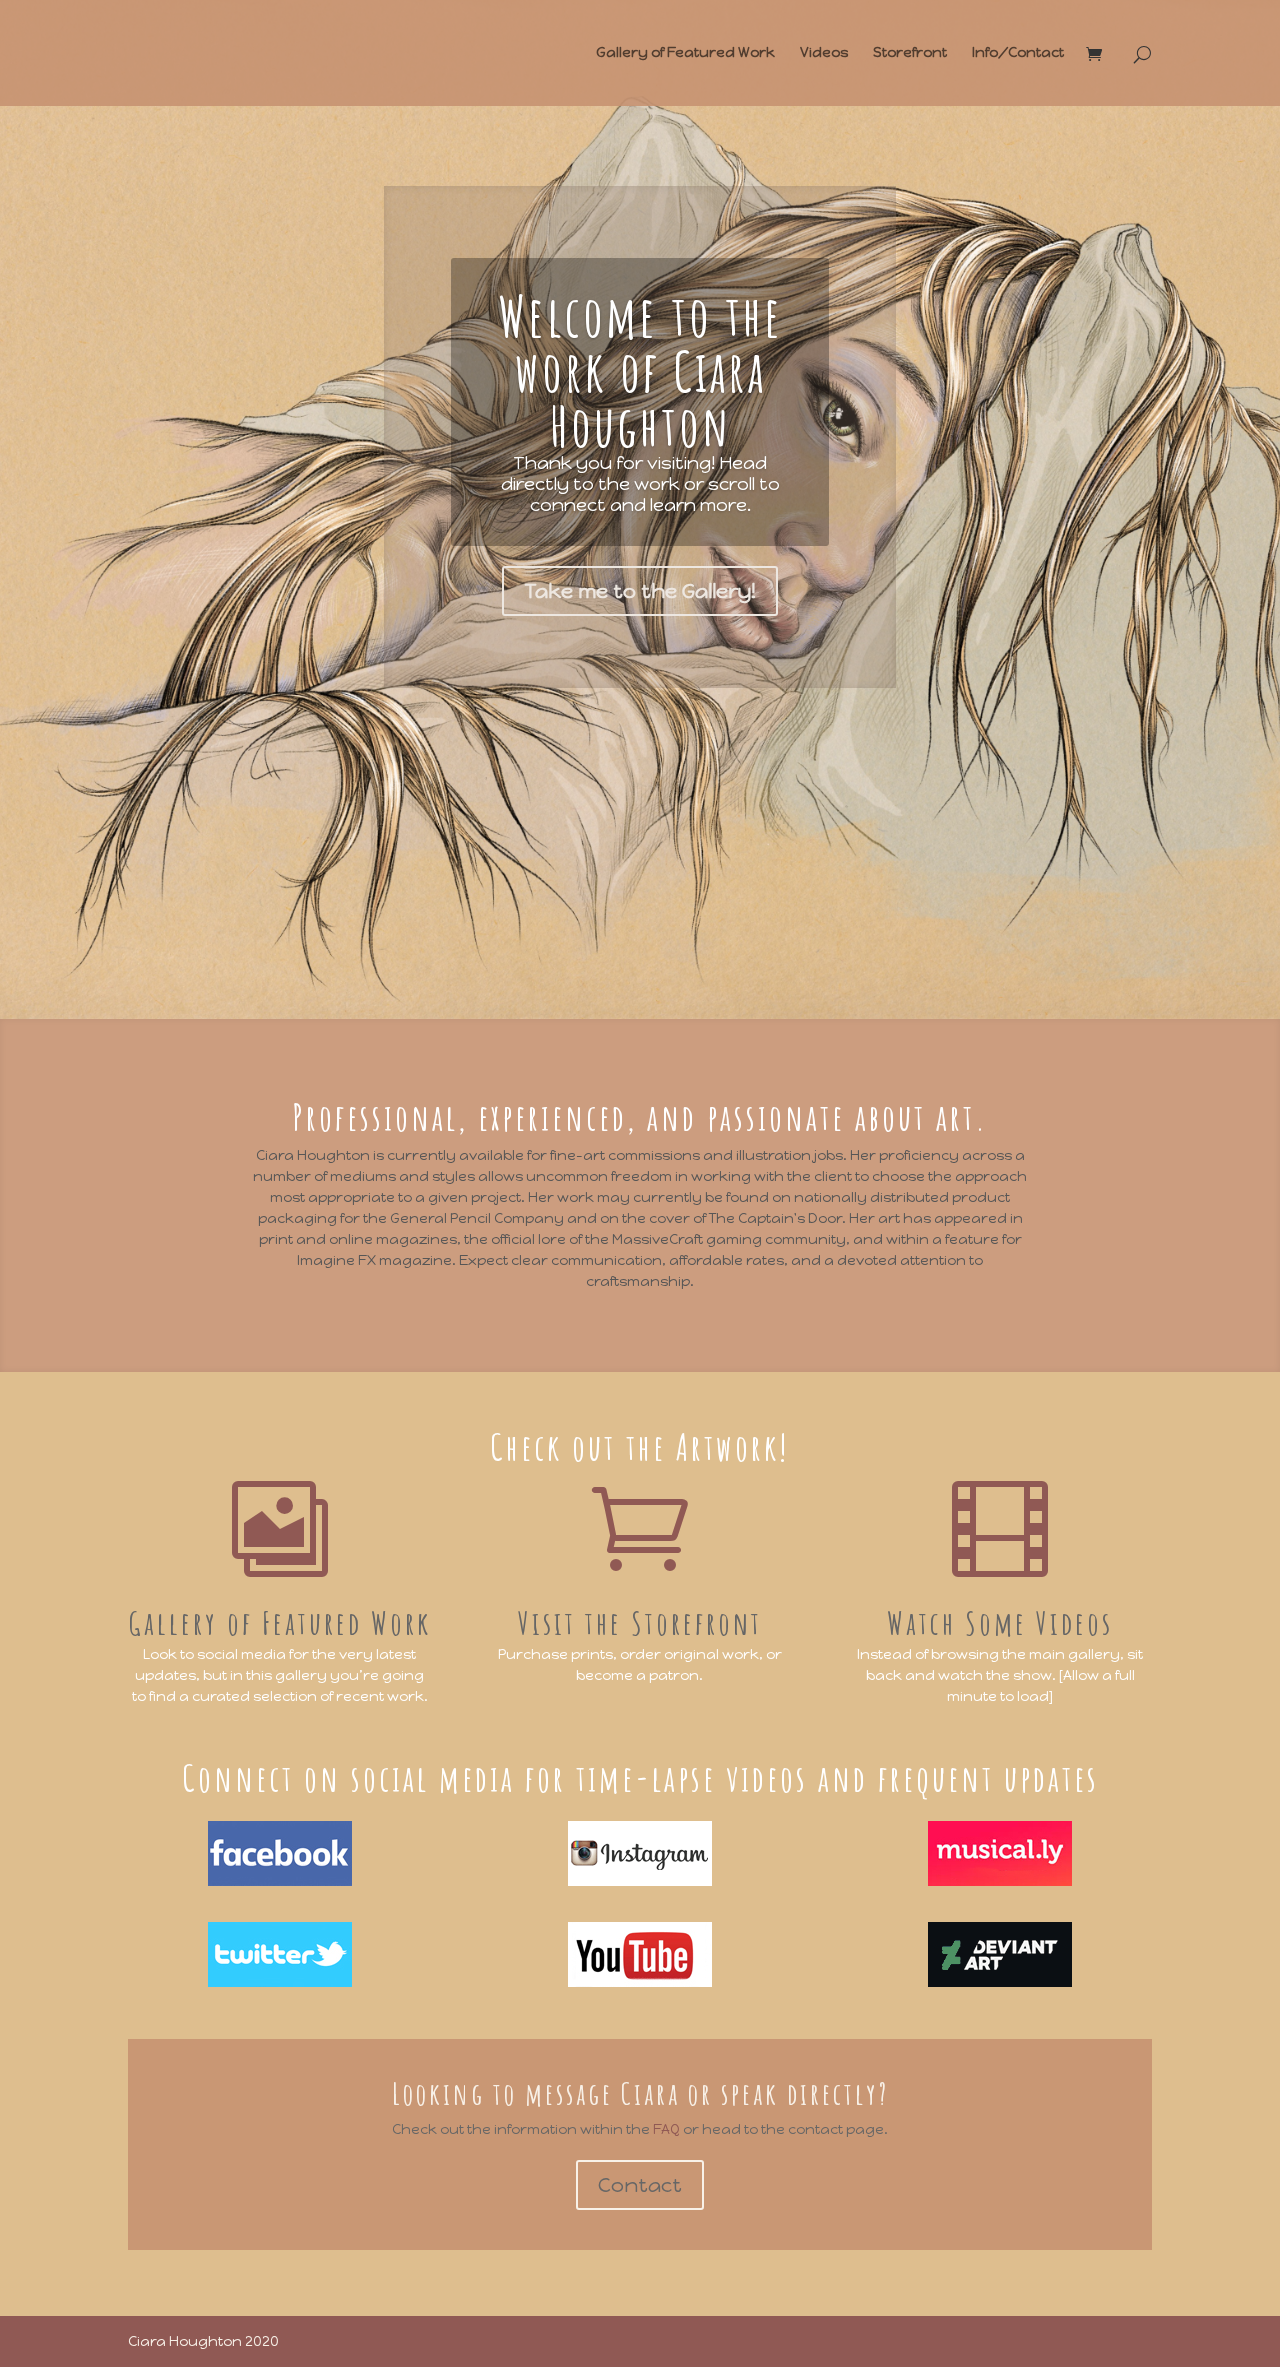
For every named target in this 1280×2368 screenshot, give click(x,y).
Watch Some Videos (1000, 1622)
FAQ (668, 2129)
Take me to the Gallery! (640, 591)
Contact (640, 2185)
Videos (824, 53)
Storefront (910, 53)
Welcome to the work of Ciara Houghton (640, 370)
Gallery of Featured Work (685, 53)
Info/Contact (1018, 53)
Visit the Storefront (640, 1622)
